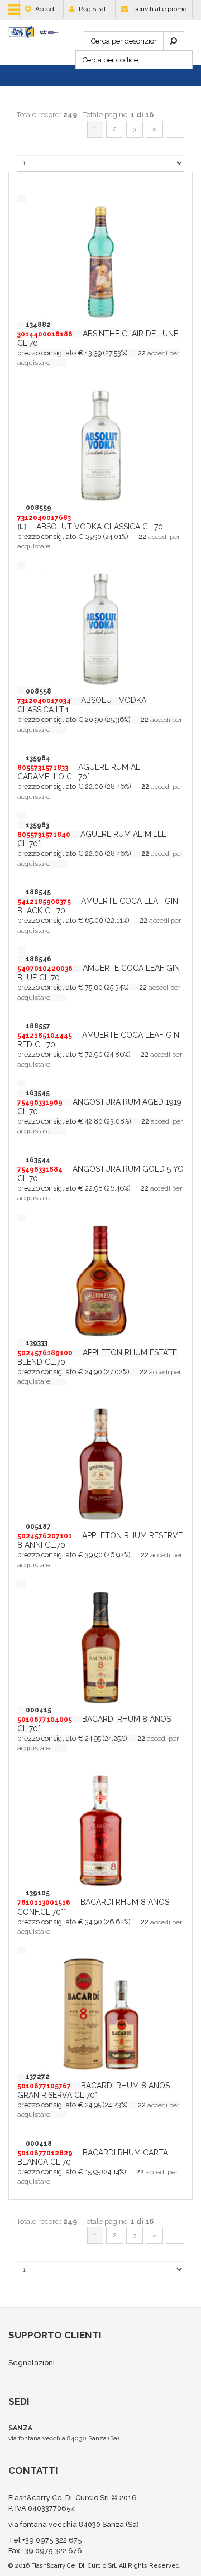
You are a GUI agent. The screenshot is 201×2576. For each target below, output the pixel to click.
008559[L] (44, 517)
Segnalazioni (32, 2363)
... (175, 129)
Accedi (45, 9)
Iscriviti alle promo (159, 9)
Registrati (92, 9)
